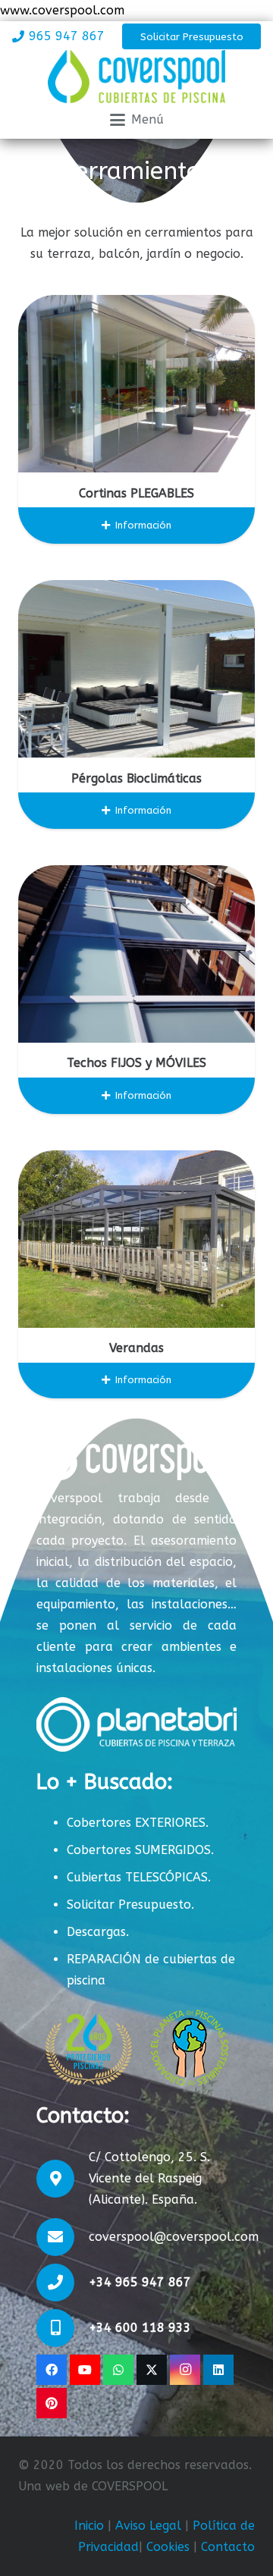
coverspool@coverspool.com (174, 2237)
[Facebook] (52, 2370)
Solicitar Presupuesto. (130, 1905)
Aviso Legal (148, 2526)
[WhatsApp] (118, 2370)
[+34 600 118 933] (63, 2328)
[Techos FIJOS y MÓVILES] (136, 954)
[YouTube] (85, 2370)
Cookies (168, 2547)
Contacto (228, 2547)
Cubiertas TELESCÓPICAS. (139, 1877)
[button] (137, 120)
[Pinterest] (52, 2403)
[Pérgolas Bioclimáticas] (136, 669)
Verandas (136, 1348)
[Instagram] (185, 2370)
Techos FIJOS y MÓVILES (136, 1063)
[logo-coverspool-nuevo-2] (136, 77)
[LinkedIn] (218, 2370)
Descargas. (98, 1932)
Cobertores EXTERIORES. (138, 1823)
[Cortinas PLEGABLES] (136, 384)
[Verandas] (136, 1239)
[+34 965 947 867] (63, 2283)
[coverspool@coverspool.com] (63, 2237)
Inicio (89, 2526)
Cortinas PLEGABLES (136, 493)
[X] (152, 2370)
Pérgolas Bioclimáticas (136, 778)
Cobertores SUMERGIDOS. (140, 1850)
